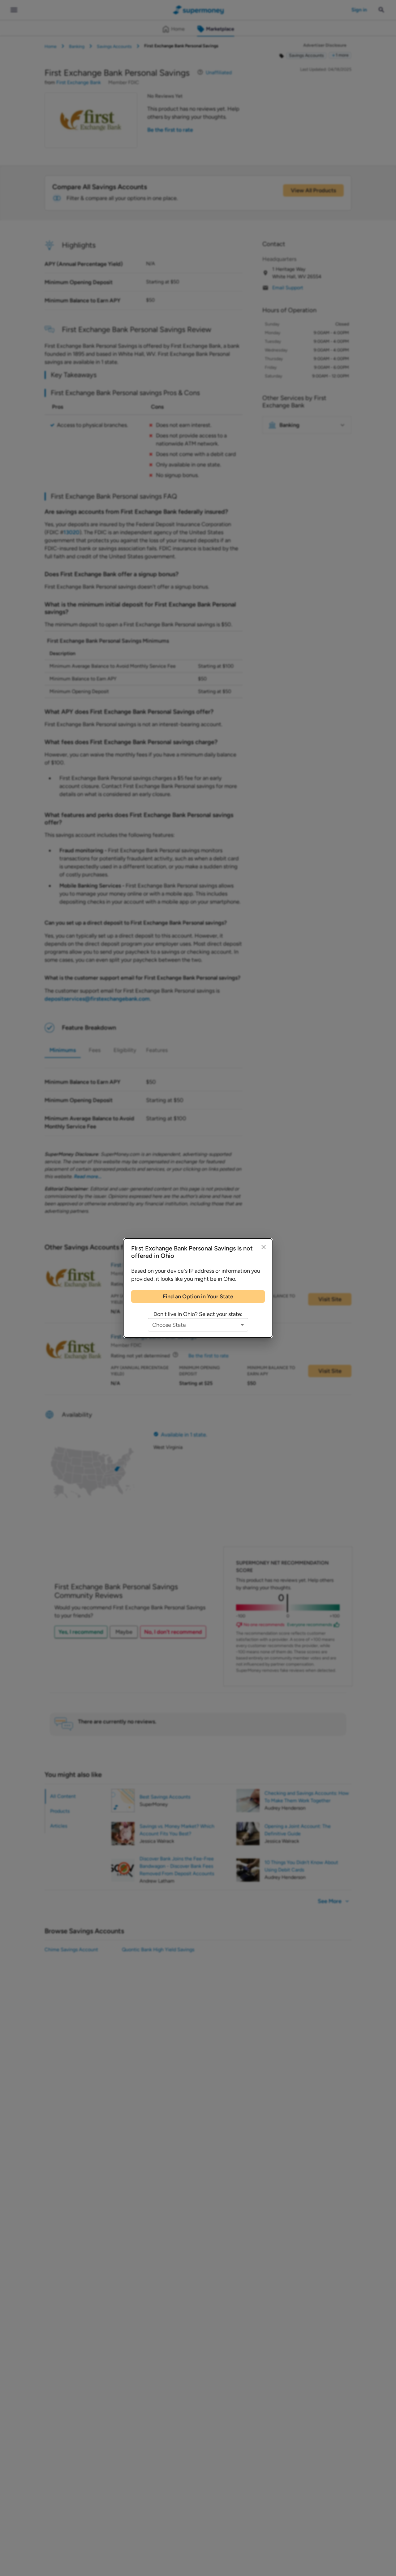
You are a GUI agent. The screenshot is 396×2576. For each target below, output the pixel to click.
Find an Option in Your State (198, 1297)
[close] (264, 1247)
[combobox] (198, 1325)
